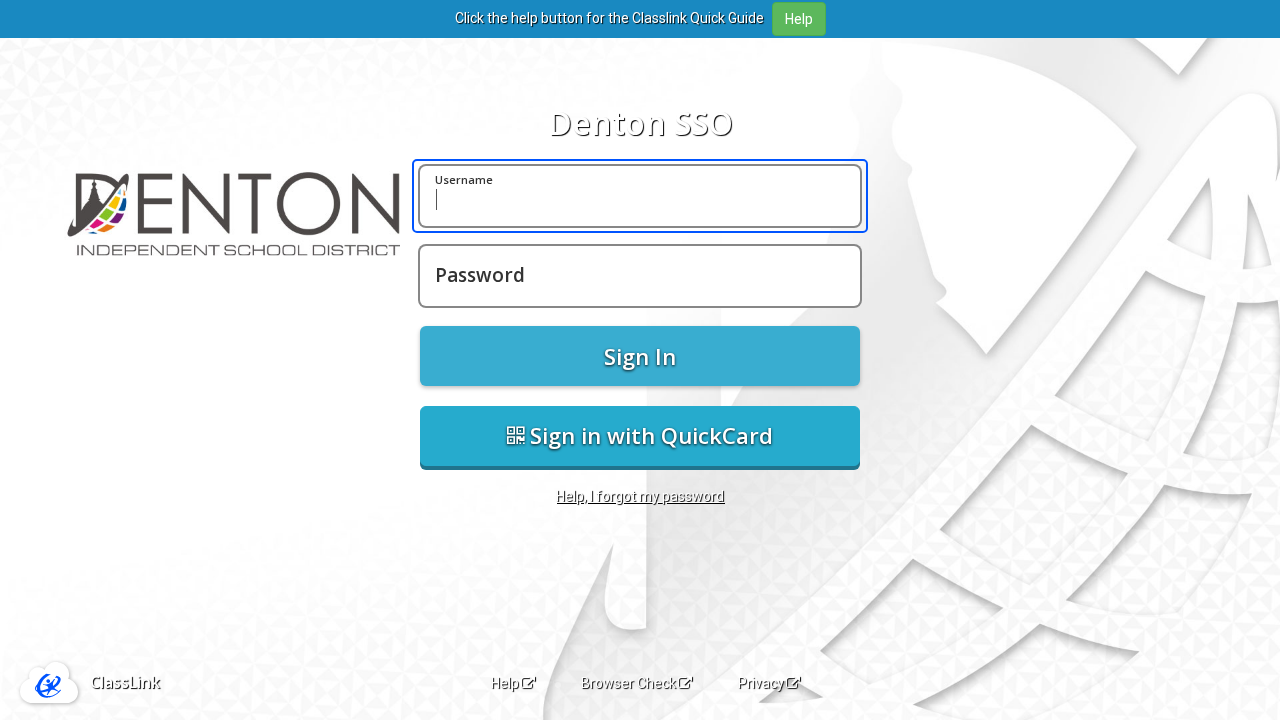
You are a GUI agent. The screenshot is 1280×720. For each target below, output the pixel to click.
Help (505, 683)
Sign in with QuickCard (648, 435)
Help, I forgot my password (640, 496)
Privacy (761, 683)
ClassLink (125, 682)
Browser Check (628, 683)
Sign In (640, 356)
